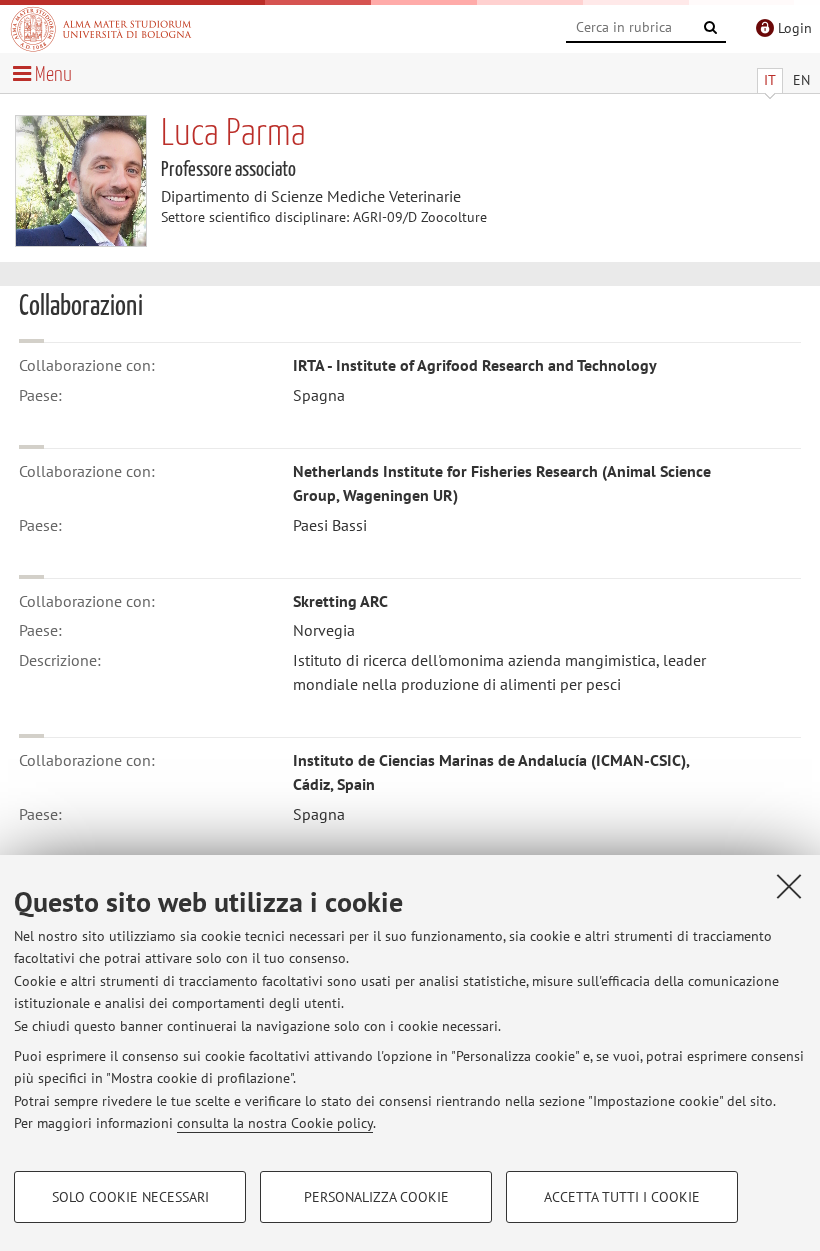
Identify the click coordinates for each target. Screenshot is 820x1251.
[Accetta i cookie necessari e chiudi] (789, 886)
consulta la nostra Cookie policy (275, 1123)
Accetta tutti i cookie (622, 1197)
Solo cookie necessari (130, 1197)
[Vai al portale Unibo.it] (101, 29)
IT (770, 80)
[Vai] (711, 28)
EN (801, 80)
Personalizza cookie (376, 1197)
